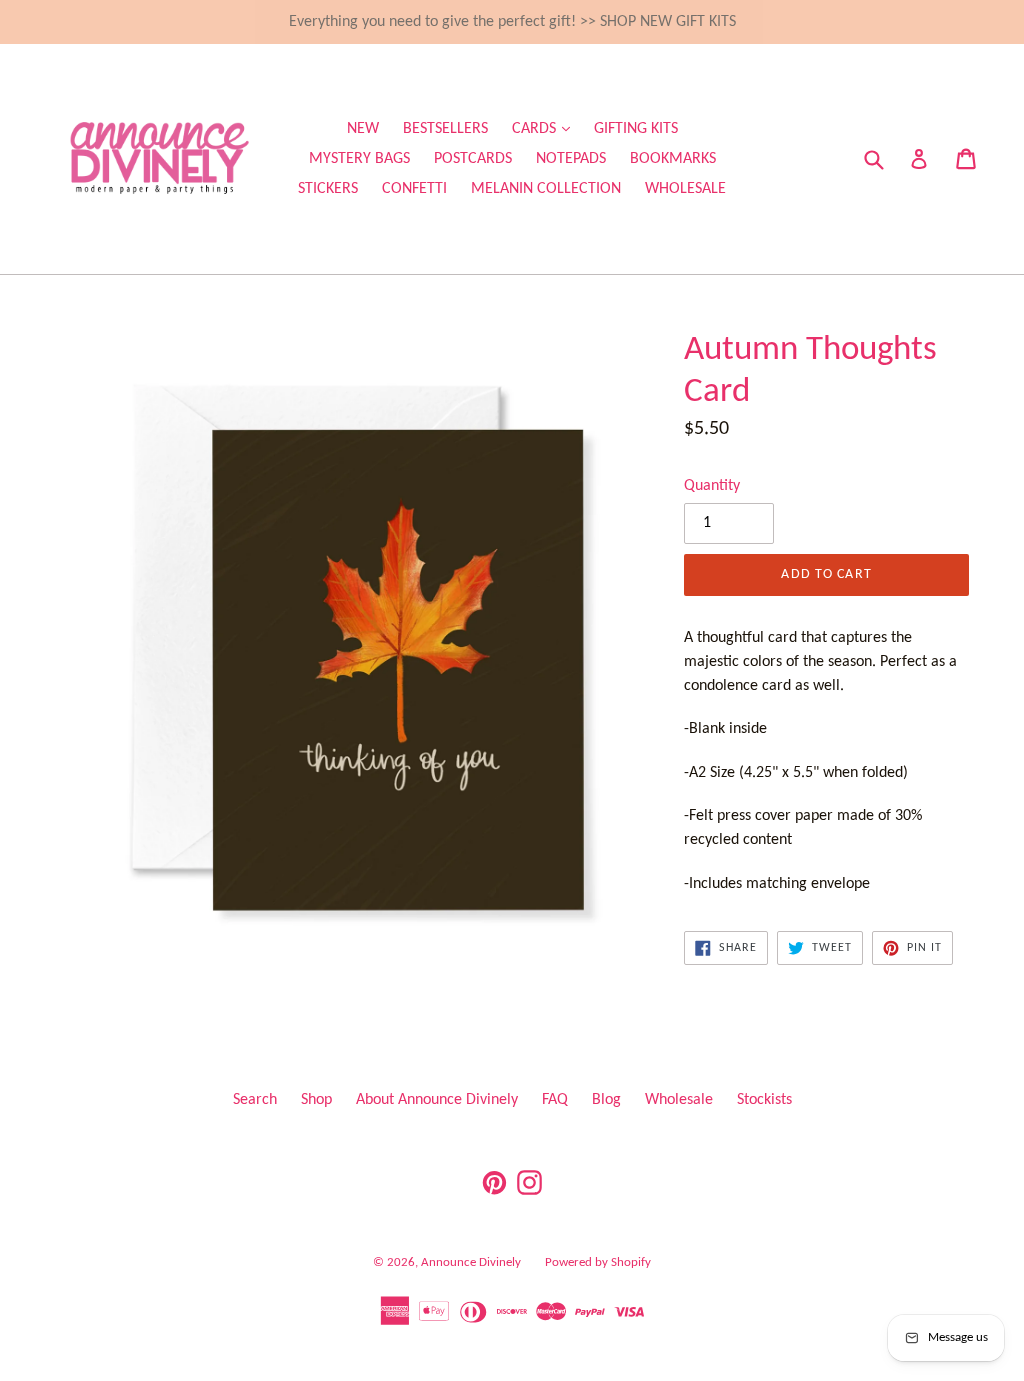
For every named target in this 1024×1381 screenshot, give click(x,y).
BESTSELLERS (445, 129)
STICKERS (328, 189)
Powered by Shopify (598, 1262)
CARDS (546, 128)
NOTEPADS (571, 159)
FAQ (555, 1100)
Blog (606, 1100)
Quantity (712, 486)
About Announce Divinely (437, 1100)
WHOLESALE (685, 189)
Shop (316, 1100)
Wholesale (679, 1100)
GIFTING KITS (636, 129)
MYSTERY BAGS (359, 159)
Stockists (764, 1100)
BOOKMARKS (673, 159)
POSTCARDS (473, 159)
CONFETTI (414, 189)
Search (255, 1100)
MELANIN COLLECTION (546, 189)
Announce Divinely (471, 1262)
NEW (363, 129)
